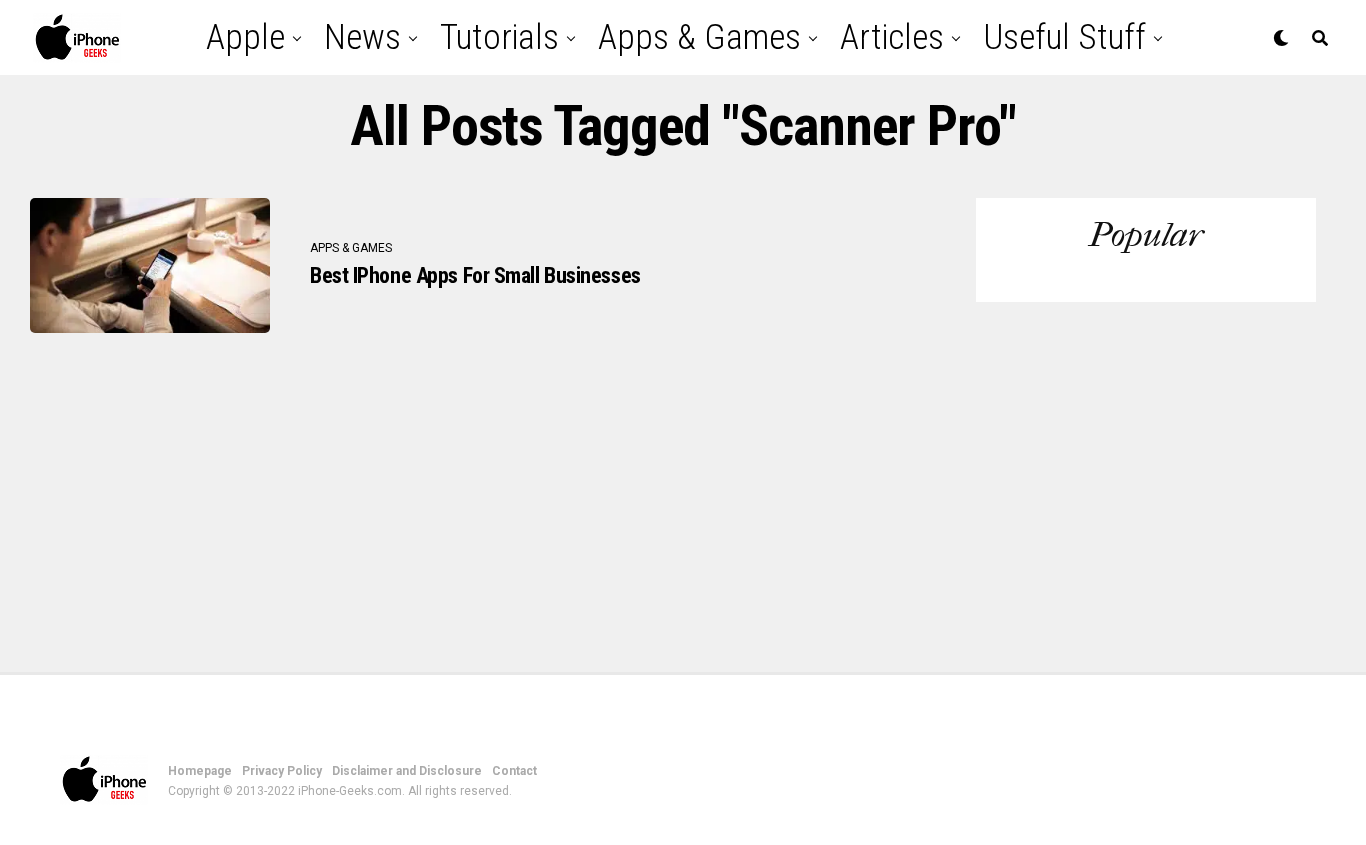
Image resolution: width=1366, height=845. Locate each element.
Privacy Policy (282, 771)
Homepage (200, 771)
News (362, 37)
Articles (892, 37)
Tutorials (499, 37)
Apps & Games (699, 37)
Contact (514, 771)
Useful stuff (1064, 37)
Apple (245, 37)
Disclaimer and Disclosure (407, 771)
